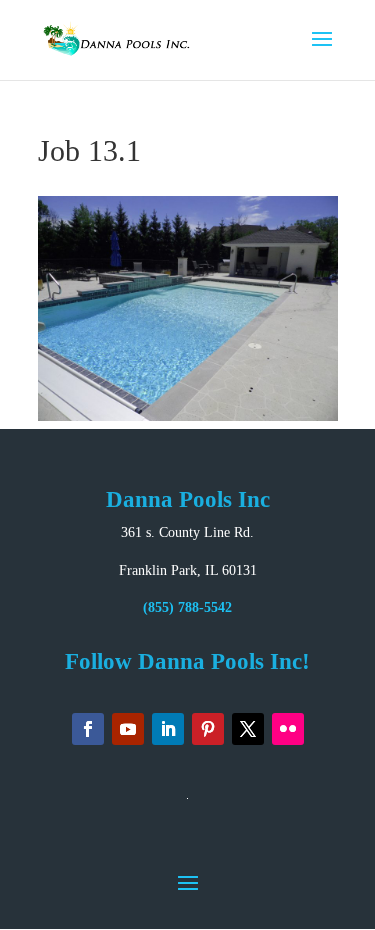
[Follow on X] (248, 729)
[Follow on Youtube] (128, 729)
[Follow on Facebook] (88, 729)
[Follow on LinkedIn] (168, 729)
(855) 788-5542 (187, 607)
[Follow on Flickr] (288, 729)
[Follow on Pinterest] (208, 729)
